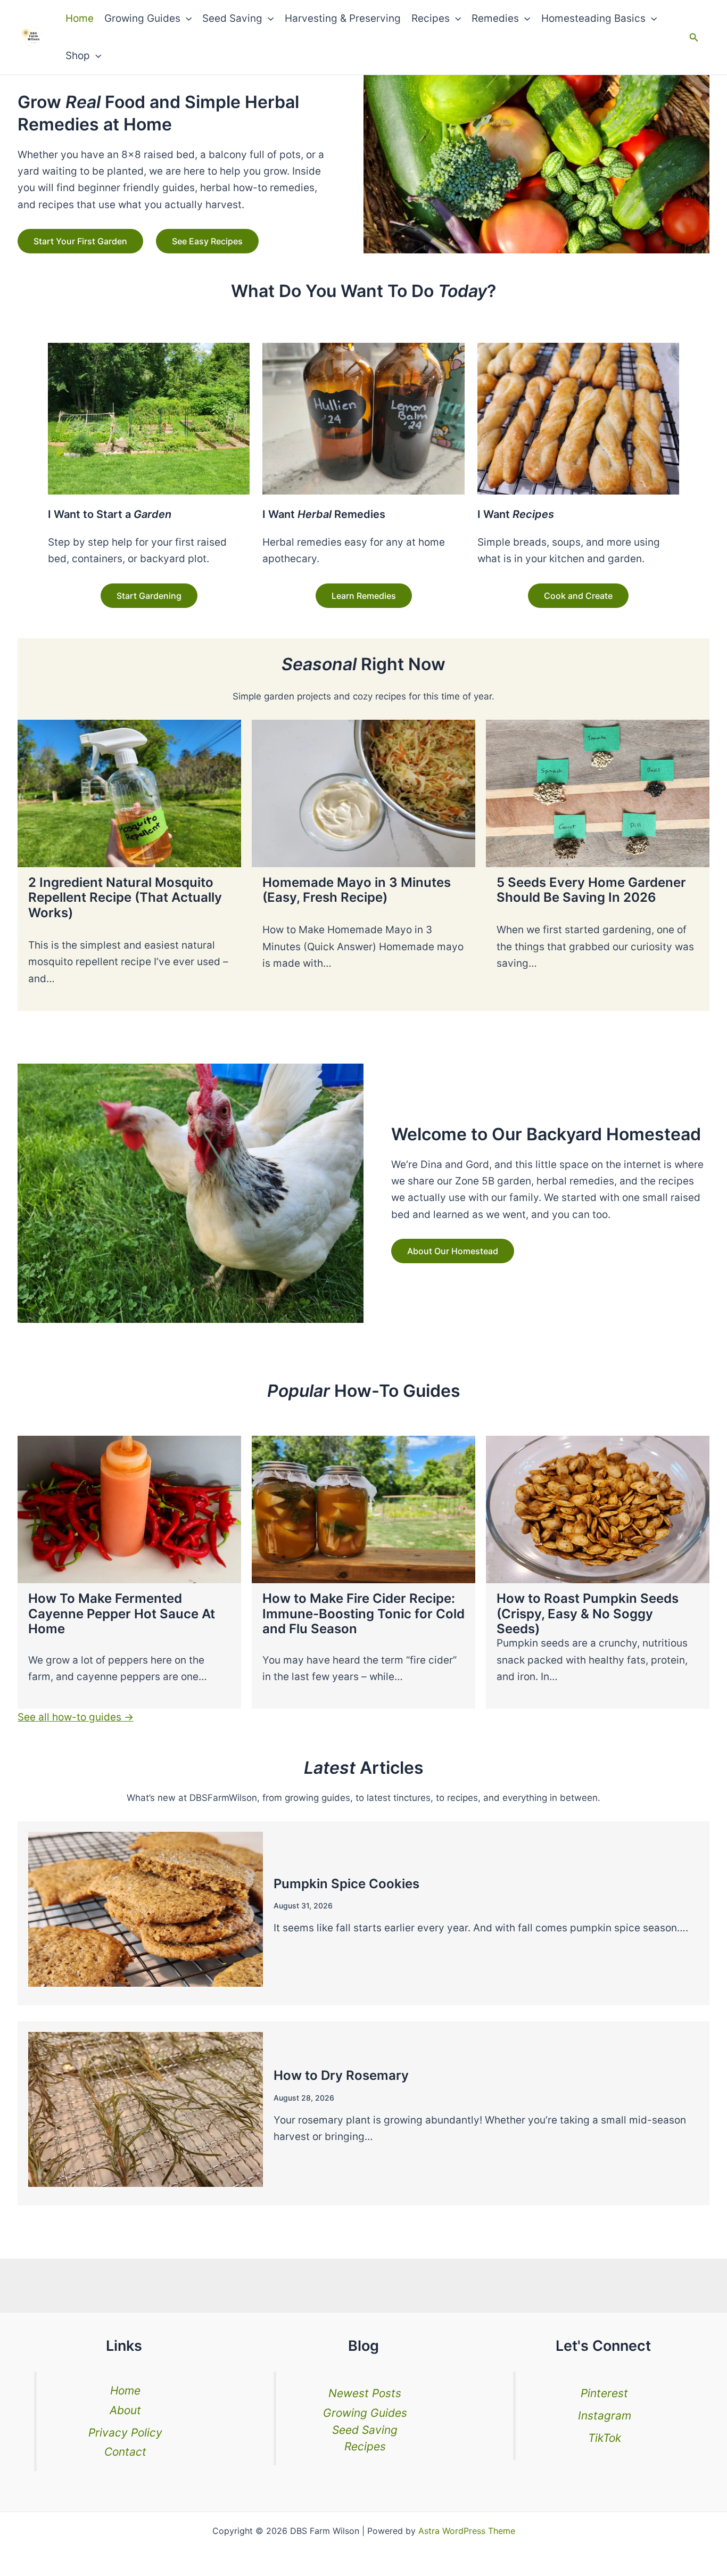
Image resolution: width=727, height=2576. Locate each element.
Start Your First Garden (80, 241)
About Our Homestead (453, 1251)
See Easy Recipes (207, 241)
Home (80, 18)
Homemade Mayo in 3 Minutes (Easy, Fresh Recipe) (357, 890)
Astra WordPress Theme (467, 2531)
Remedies (495, 18)
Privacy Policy (125, 2433)
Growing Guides (142, 18)
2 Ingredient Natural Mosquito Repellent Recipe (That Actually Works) (125, 898)
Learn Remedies (364, 596)
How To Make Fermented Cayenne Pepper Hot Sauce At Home (122, 1614)
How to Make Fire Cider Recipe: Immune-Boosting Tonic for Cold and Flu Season (363, 1614)
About (125, 2410)
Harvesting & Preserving (343, 18)
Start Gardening (149, 596)
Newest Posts (365, 2393)
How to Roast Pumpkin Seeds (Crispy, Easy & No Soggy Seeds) (588, 1614)
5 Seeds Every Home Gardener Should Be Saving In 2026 (591, 890)
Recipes (431, 18)
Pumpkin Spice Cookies (346, 1884)
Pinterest (604, 2393)
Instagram (605, 2415)
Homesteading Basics (593, 18)
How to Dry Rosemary (341, 2075)
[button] (186, 19)
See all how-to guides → (76, 1717)
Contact (125, 2452)
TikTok (605, 2438)
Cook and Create (578, 596)
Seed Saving (232, 18)
